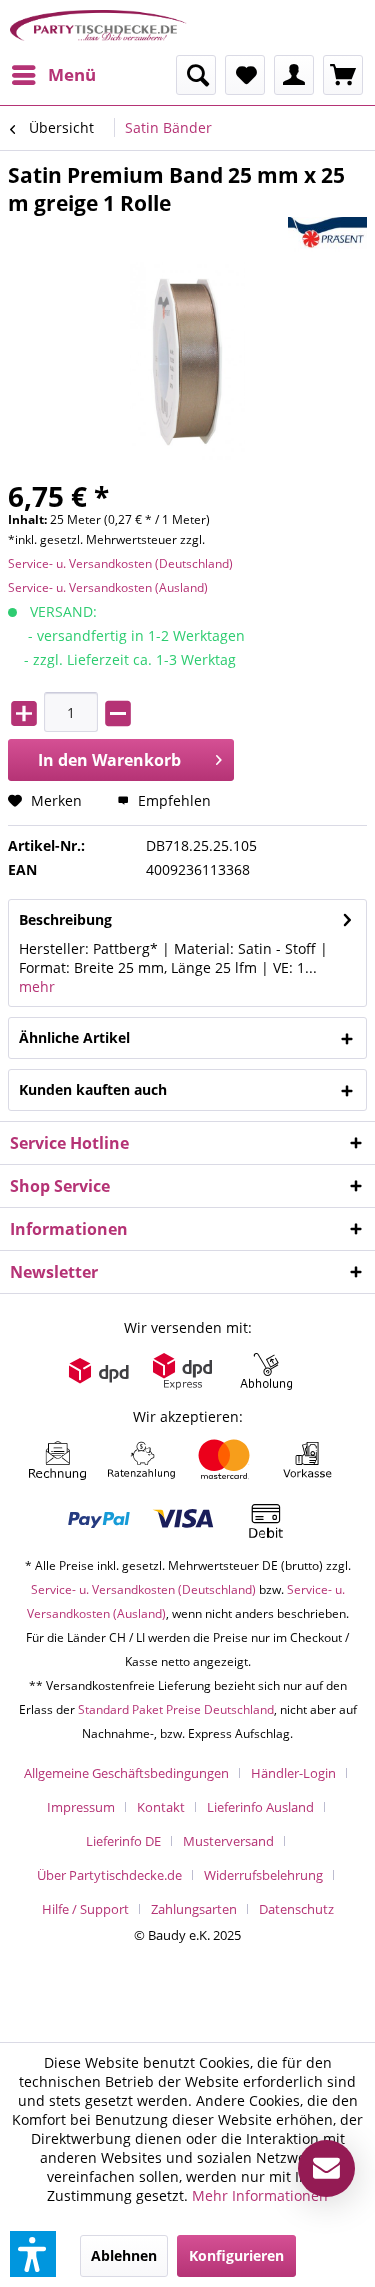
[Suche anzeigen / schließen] (196, 75)
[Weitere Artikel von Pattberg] (327, 234)
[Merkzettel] (245, 75)
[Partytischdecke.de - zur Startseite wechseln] (99, 27)
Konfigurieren (236, 2255)
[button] (33, 2254)
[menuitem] (53, 75)
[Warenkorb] (343, 75)
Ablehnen (124, 2255)
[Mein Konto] (294, 75)
